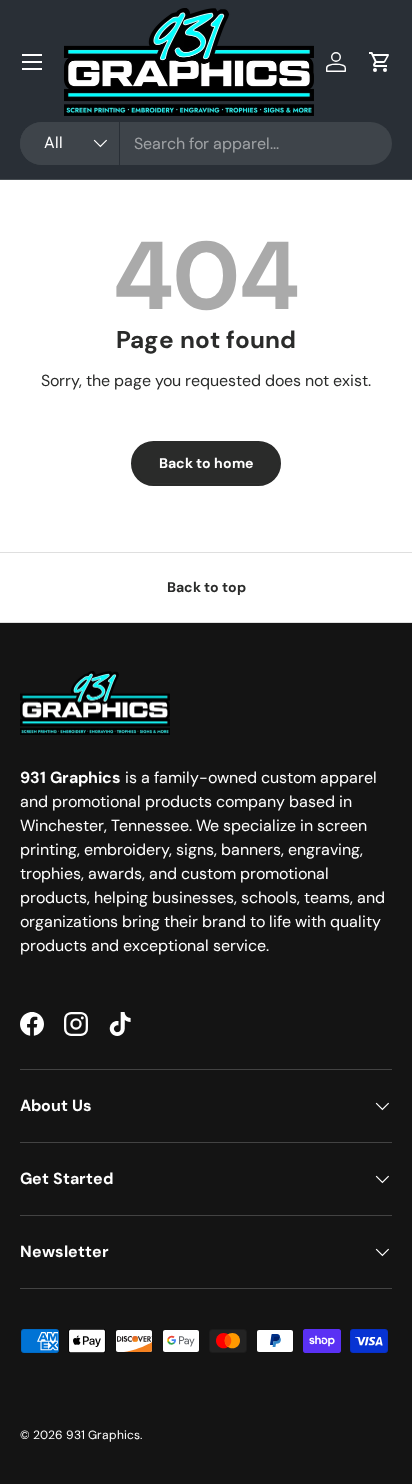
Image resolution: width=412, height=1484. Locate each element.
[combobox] (206, 143)
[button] (380, 62)
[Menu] (32, 62)
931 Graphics (103, 1435)
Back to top (206, 587)
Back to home (206, 463)
